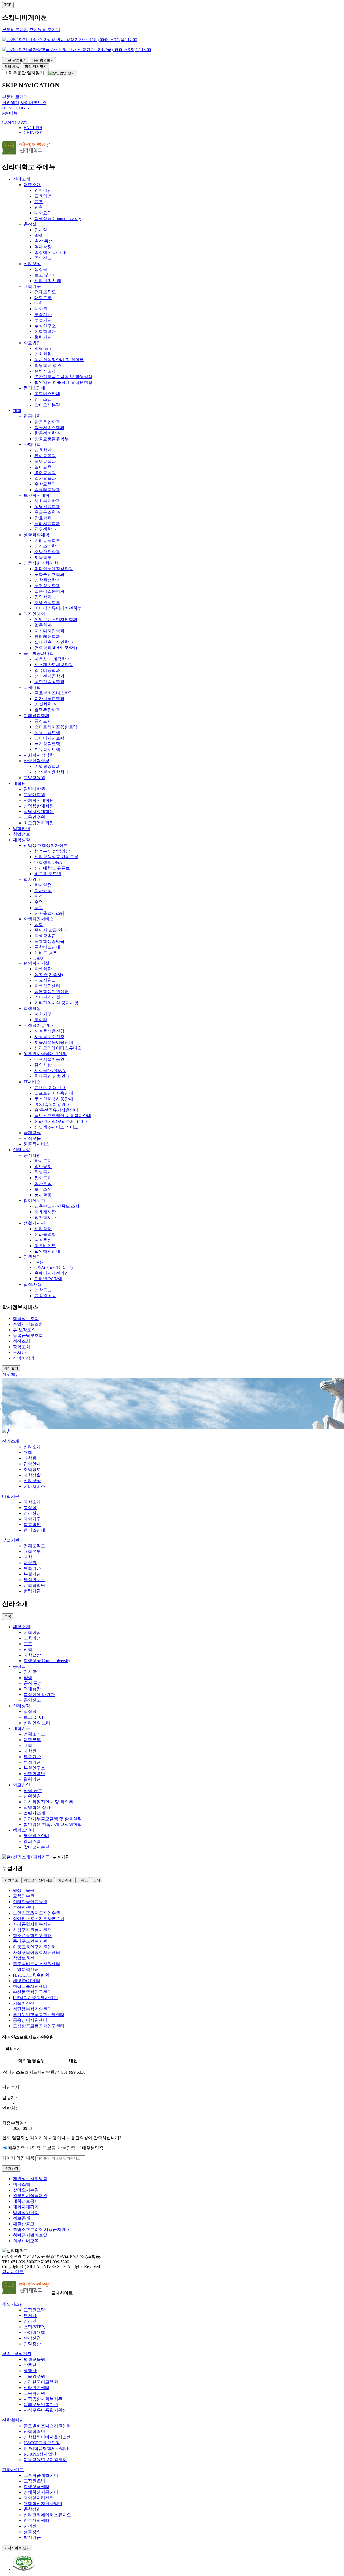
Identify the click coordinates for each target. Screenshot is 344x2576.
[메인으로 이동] (6, 1431)
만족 (36, 2148)
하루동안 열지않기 (26, 73)
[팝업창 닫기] (62, 73)
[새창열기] (24, 2569)
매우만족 (16, 2148)
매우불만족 (93, 2148)
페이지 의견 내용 (18, 2158)
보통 (51, 2148)
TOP (8, 5)
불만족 (69, 2148)
